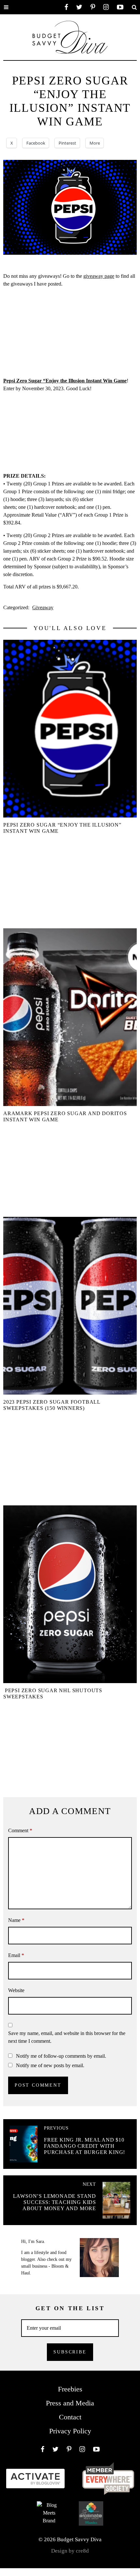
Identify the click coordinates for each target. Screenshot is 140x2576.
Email (16, 1955)
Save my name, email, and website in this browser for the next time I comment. (67, 2037)
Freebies (70, 2389)
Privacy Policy (70, 2431)
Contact (70, 2417)
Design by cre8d (70, 2551)
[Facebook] (66, 7)
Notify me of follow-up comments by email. (61, 2056)
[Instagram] (106, 7)
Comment (20, 1830)
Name (16, 1920)
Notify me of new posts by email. (50, 2065)
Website (16, 1990)
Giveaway (43, 607)
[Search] (134, 7)
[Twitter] (79, 7)
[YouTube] (120, 7)
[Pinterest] (93, 7)
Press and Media (70, 2403)
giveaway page (99, 276)
